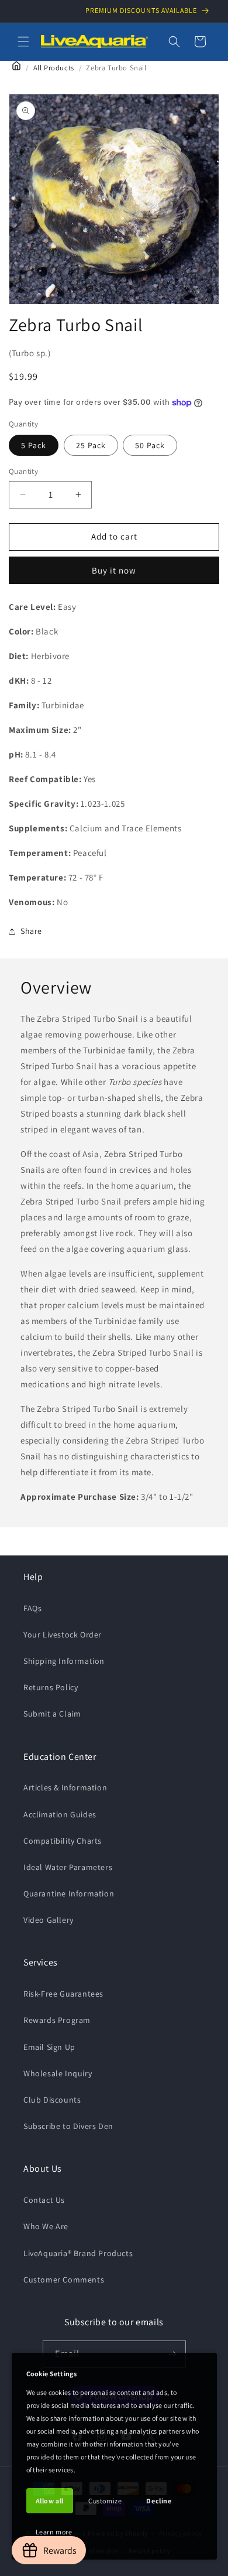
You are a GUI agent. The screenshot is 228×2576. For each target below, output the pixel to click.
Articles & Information (65, 1787)
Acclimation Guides (60, 1814)
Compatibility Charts (63, 1841)
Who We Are (46, 2226)
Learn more (54, 2532)
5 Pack (34, 445)
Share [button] (31, 931)
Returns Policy (51, 1687)
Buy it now (114, 570)
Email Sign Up (49, 2047)
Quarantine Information (69, 1893)
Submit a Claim (52, 1714)
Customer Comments (64, 2280)
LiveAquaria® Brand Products (78, 2253)
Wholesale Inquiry (58, 2073)
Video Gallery (49, 1920)
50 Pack (150, 445)
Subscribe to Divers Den (68, 2126)
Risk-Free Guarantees (63, 1994)
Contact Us (44, 2200)
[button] (23, 42)
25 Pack (91, 445)
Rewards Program (57, 2020)
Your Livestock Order (63, 1635)
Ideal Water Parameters (68, 1867)
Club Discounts (52, 2100)
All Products (54, 68)
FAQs (32, 1608)
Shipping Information (64, 1661)
